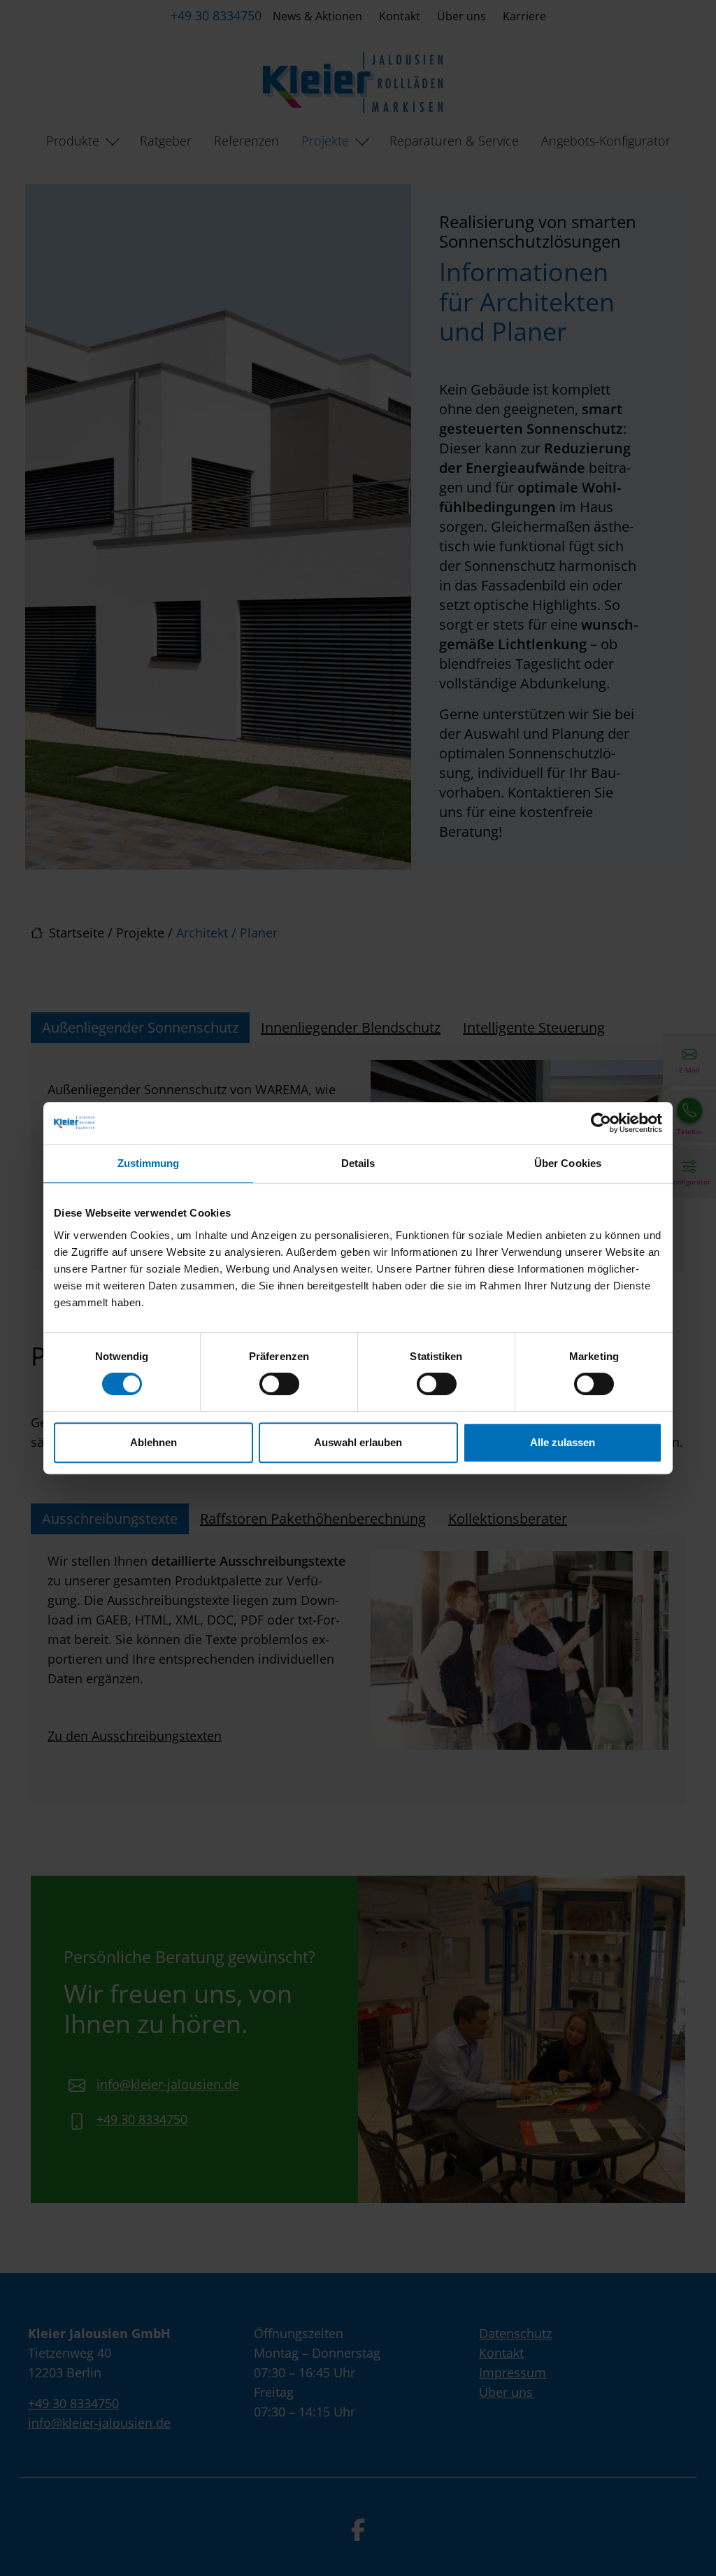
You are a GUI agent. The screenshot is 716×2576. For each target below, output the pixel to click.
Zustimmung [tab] (149, 1163)
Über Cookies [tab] (568, 1163)
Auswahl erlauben (358, 1442)
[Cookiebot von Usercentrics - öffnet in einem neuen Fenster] (601, 1123)
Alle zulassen (563, 1442)
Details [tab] (358, 1163)
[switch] (279, 1384)
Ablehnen (153, 1442)
